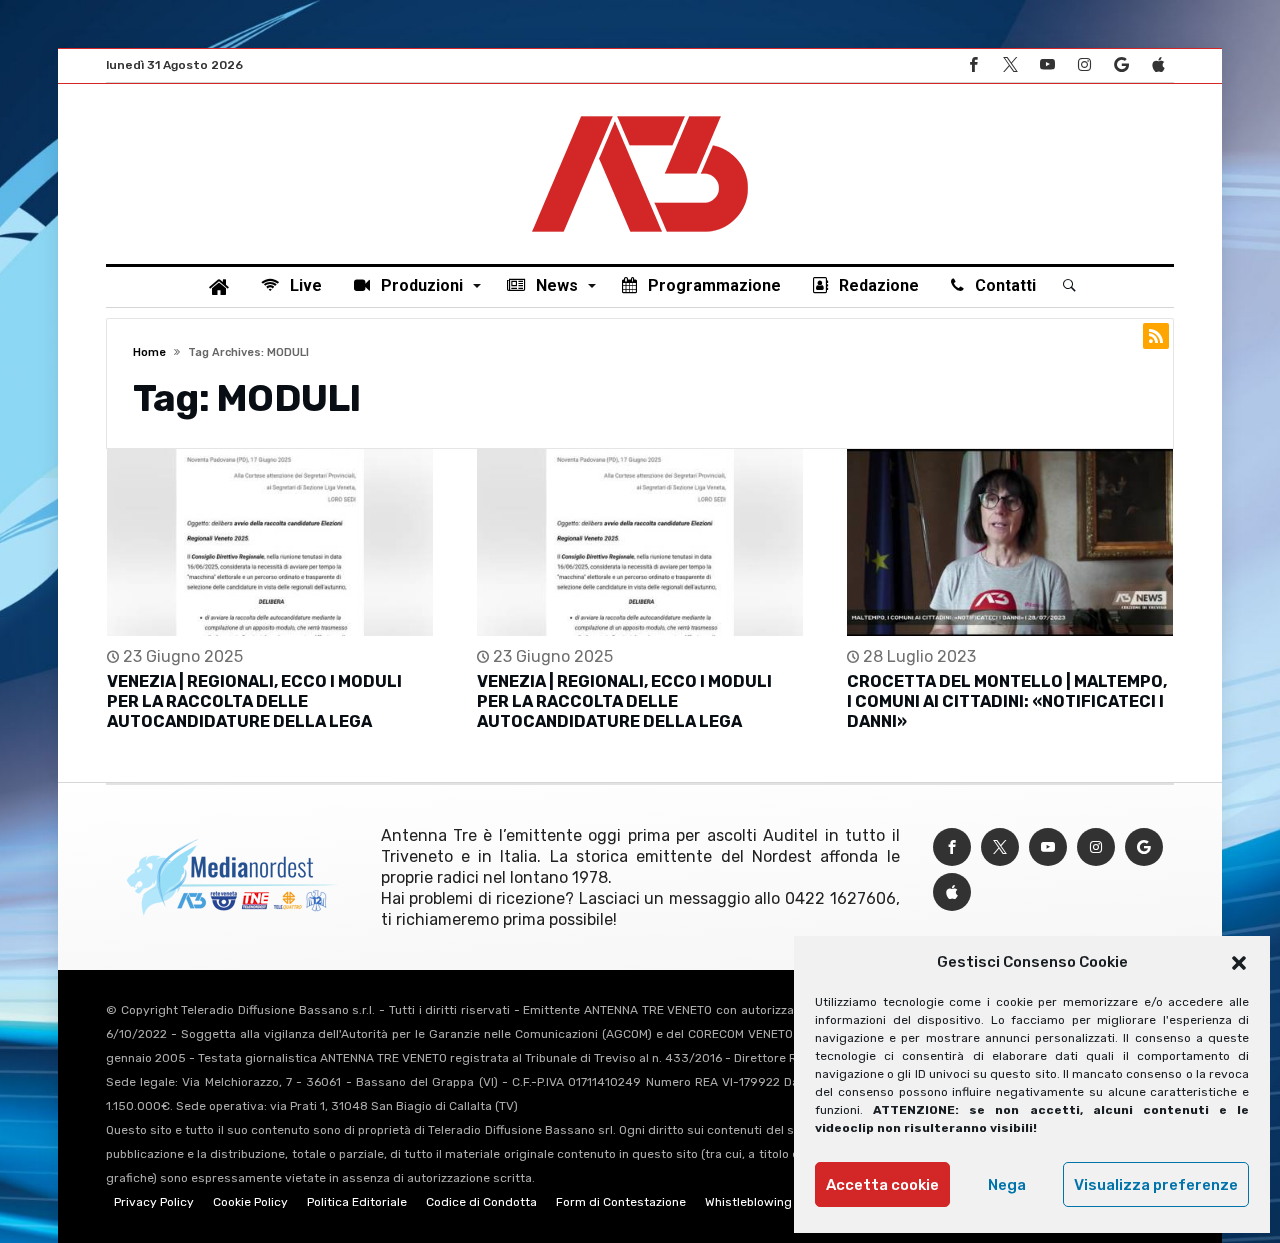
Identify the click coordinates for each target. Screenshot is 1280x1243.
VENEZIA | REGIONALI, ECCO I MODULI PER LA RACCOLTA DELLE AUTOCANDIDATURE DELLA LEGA (254, 701)
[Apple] (1158, 65)
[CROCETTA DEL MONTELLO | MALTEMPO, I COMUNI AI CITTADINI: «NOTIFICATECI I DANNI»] (1010, 542)
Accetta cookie (882, 1185)
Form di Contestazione (621, 1202)
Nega (1007, 1185)
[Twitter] (1010, 65)
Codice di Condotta (481, 1202)
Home (149, 352)
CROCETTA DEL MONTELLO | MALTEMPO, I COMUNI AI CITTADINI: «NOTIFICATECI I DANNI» (1007, 701)
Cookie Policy (250, 1202)
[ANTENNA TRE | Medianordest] (640, 114)
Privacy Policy (154, 1202)
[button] (1239, 963)
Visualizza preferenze (1156, 1185)
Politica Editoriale (357, 1202)
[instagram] (1084, 65)
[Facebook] (973, 65)
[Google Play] (1121, 65)
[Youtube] (1047, 65)
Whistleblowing (748, 1202)
